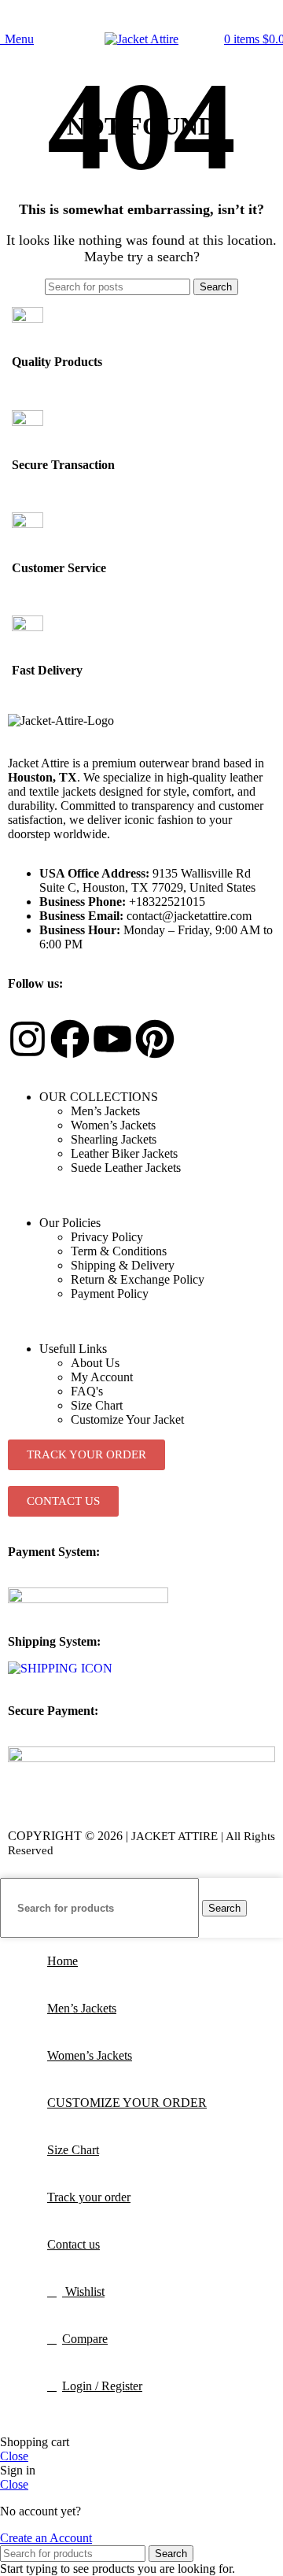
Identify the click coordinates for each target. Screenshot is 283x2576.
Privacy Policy (107, 1237)
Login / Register (102, 2386)
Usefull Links (73, 1349)
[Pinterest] (155, 1039)
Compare (85, 2339)
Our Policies (70, 1223)
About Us (95, 1363)
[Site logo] (141, 39)
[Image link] (88, 1599)
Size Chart (97, 1405)
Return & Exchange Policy (138, 1279)
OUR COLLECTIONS (99, 1097)
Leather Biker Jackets (124, 1153)
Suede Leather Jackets (126, 1168)
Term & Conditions (119, 1251)
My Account (102, 1377)
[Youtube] (112, 1039)
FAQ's (87, 1391)
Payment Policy (110, 1294)
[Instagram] (28, 1039)
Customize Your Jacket (127, 1419)
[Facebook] (70, 1039)
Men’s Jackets (105, 1111)
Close (14, 2456)
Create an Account (46, 2538)
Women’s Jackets (113, 1125)
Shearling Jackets (114, 1139)
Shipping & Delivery (123, 1265)
